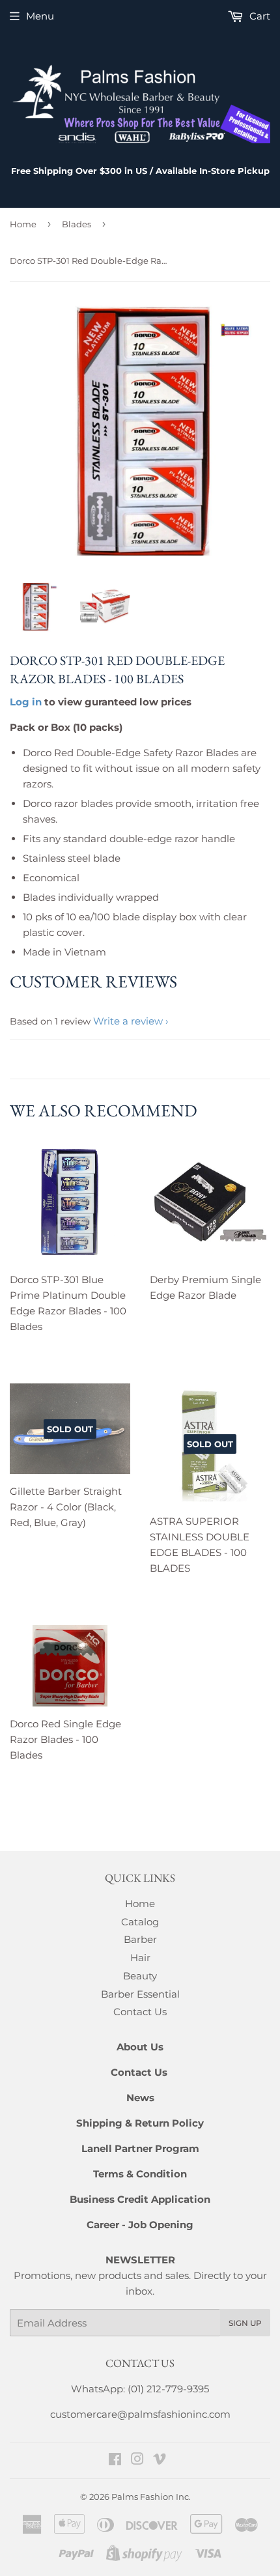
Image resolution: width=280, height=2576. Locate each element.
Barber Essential (140, 1994)
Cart (259, 16)
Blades (77, 224)
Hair (140, 1958)
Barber (140, 1939)
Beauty (140, 1976)
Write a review (128, 1021)
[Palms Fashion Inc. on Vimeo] (160, 2460)
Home (23, 224)
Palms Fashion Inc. (151, 2497)
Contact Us (140, 2012)
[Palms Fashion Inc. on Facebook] (115, 2460)
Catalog (140, 1922)
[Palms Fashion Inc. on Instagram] (137, 2460)
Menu (40, 16)
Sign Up (245, 2323)
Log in (26, 702)
